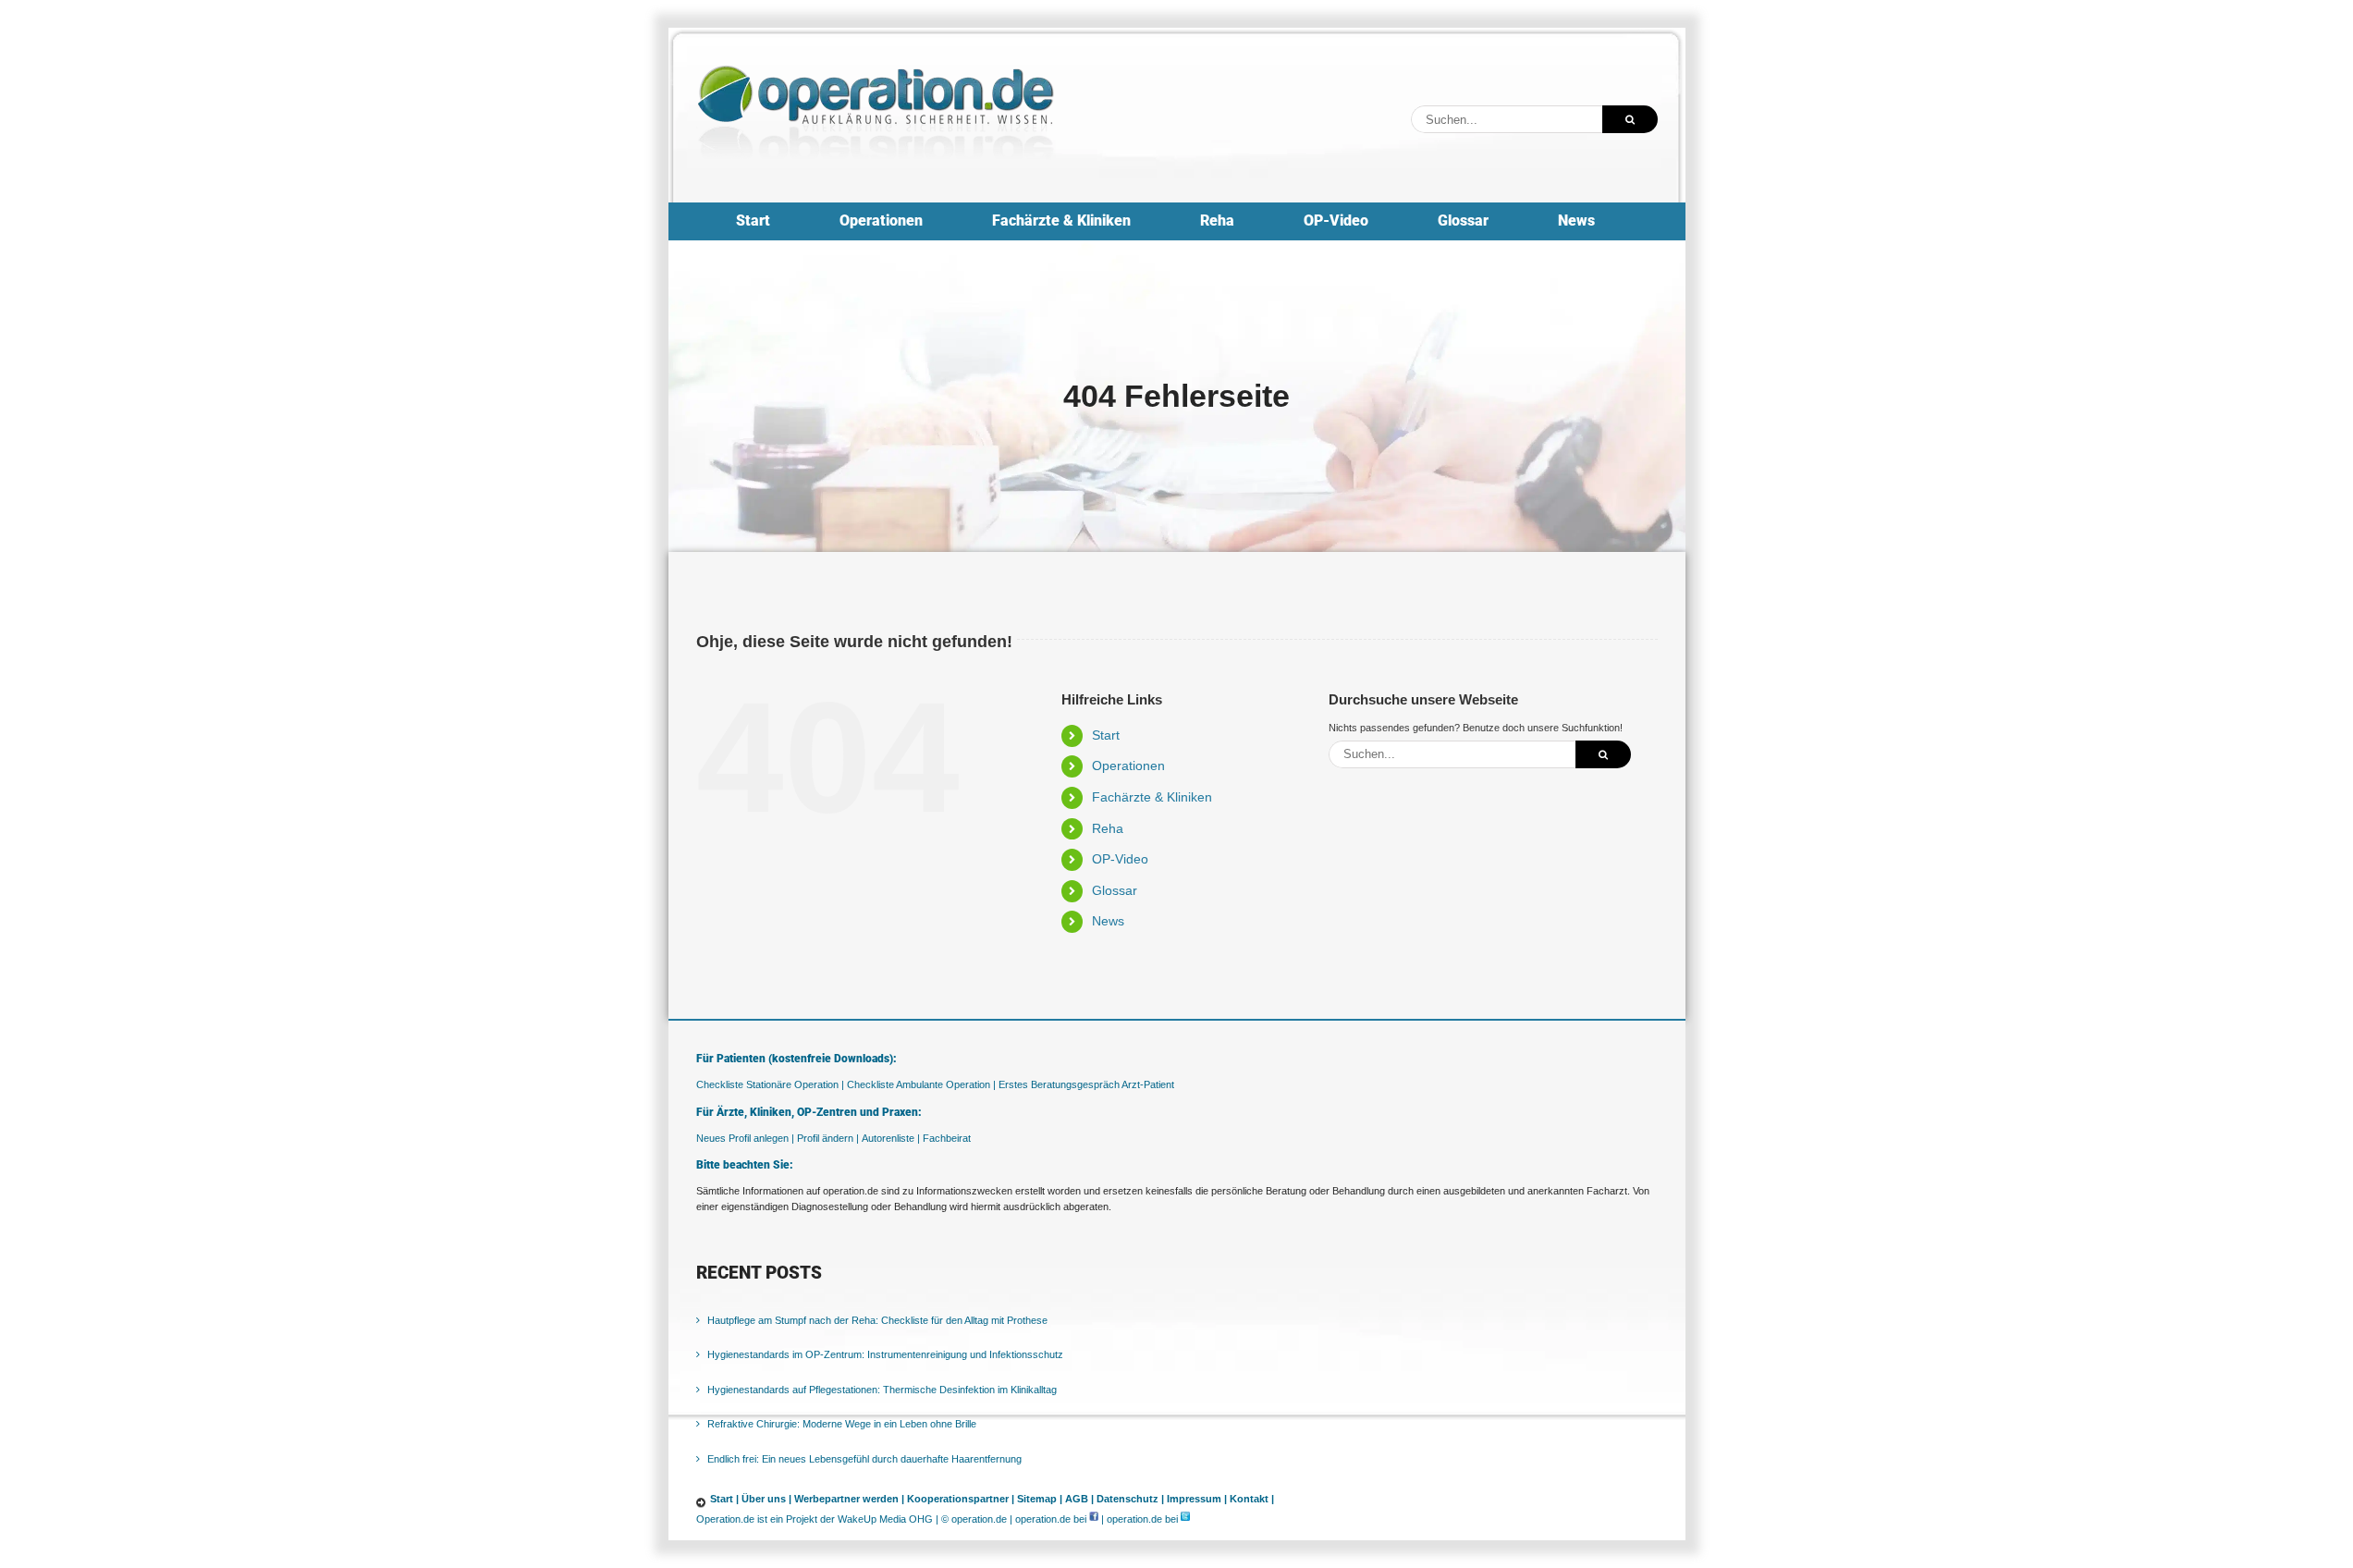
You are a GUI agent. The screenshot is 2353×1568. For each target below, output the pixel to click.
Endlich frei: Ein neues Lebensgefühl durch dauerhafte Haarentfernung (864, 1459)
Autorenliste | (891, 1138)
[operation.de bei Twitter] (1185, 1519)
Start (1106, 735)
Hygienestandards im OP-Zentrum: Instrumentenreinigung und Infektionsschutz (885, 1354)
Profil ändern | (828, 1138)
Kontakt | (1252, 1499)
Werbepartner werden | (849, 1499)
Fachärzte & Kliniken (1152, 797)
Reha (1108, 828)
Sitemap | (1040, 1499)
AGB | (1079, 1499)
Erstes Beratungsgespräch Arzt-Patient (1086, 1084)
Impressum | (1197, 1499)
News (1108, 921)
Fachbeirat (947, 1138)
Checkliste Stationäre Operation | (770, 1084)
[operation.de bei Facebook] (1094, 1519)
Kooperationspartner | (961, 1499)
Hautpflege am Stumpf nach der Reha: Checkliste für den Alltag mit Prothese (877, 1320)
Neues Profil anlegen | (745, 1138)
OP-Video (1120, 859)
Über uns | (766, 1499)
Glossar (1115, 890)
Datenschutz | (1130, 1499)
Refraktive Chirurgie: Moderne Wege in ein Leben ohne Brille (842, 1424)
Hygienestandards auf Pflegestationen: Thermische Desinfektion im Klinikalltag (882, 1390)
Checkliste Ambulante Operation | (921, 1084)
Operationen (1128, 766)
